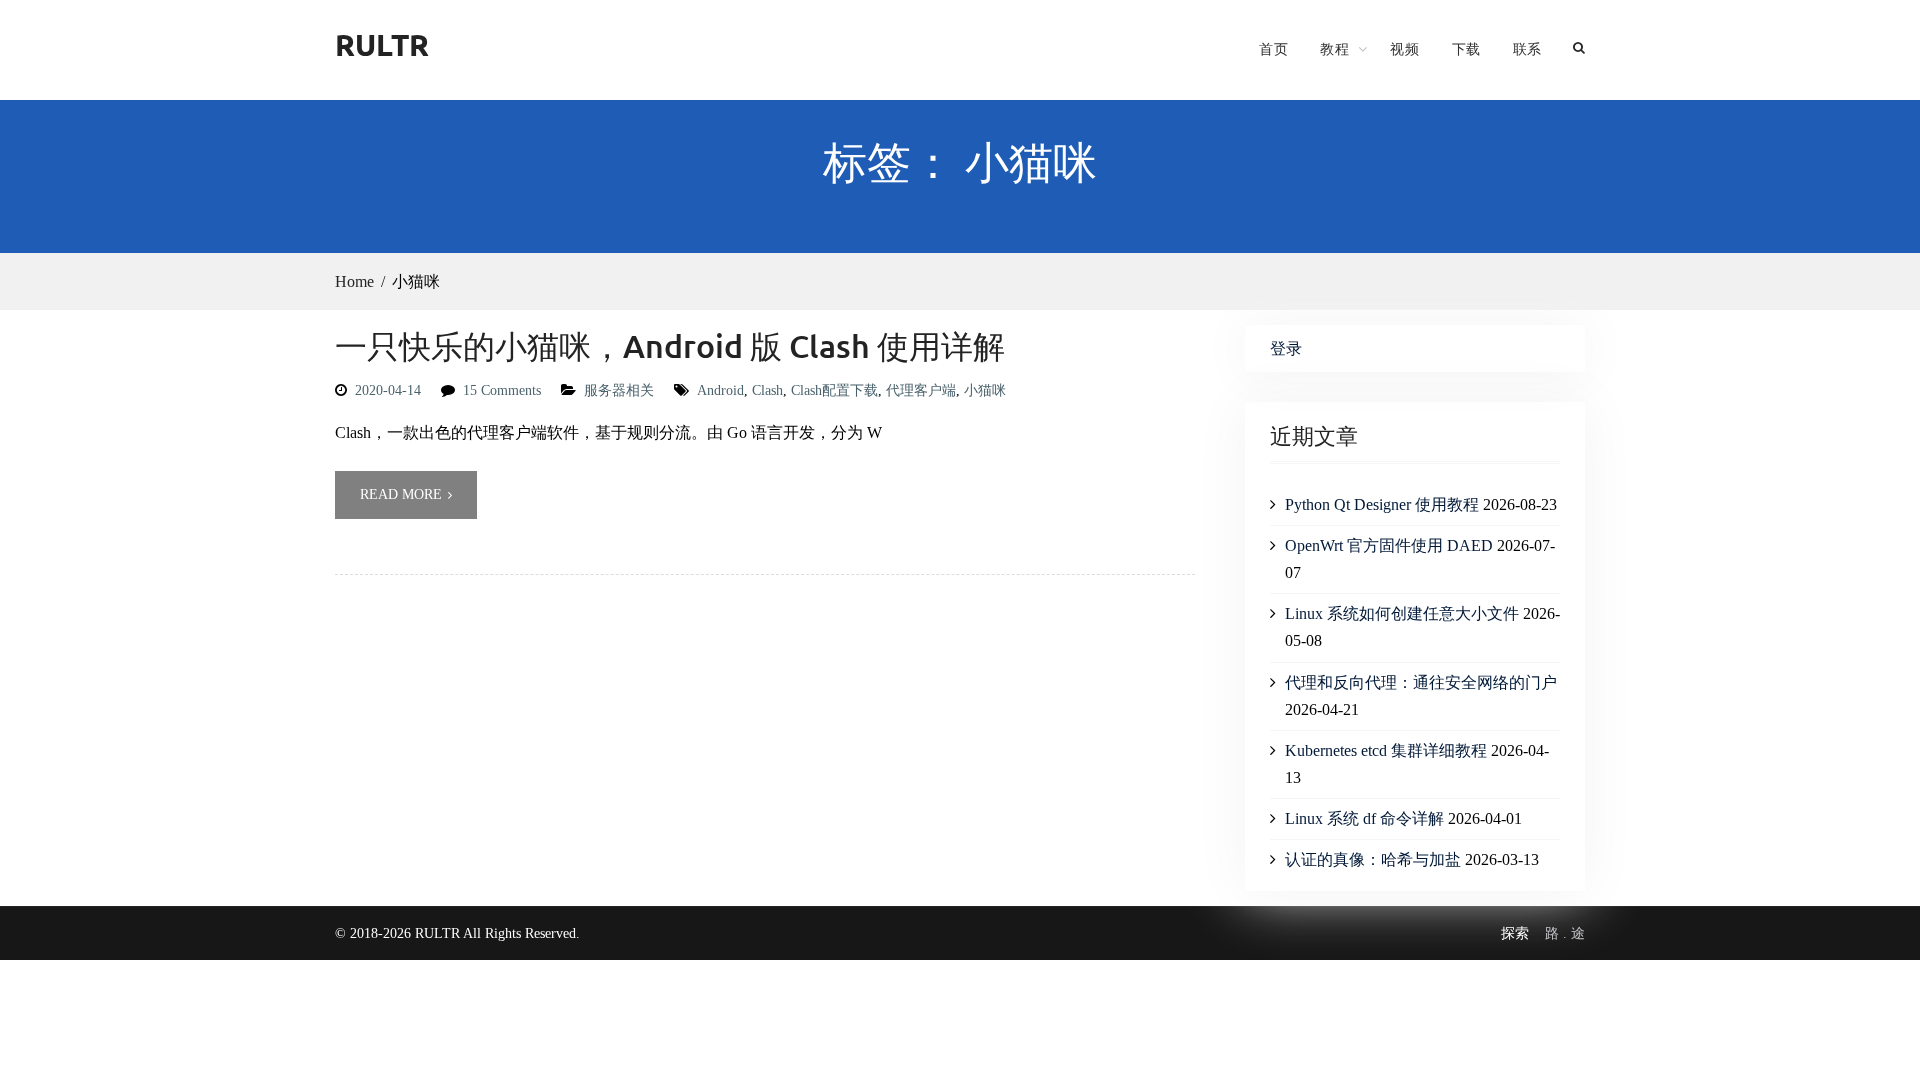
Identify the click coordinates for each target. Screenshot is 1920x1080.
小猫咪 (985, 390)
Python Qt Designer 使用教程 (1382, 504)
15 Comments (502, 390)
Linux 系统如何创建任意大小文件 (1402, 613)
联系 (1527, 49)
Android (720, 390)
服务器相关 (619, 390)
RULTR (382, 44)
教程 (1334, 49)
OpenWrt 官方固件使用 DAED (1389, 545)
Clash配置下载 (834, 390)
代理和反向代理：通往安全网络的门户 (1421, 682)
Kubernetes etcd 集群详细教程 (1386, 750)
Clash (767, 390)
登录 (1286, 348)
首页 (1273, 49)
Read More (401, 494)
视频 (1404, 49)
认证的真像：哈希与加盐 (1373, 859)
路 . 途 (1565, 933)
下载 (1466, 49)
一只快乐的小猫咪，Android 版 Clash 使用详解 (670, 345)
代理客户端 (921, 390)
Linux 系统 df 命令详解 (1364, 818)
